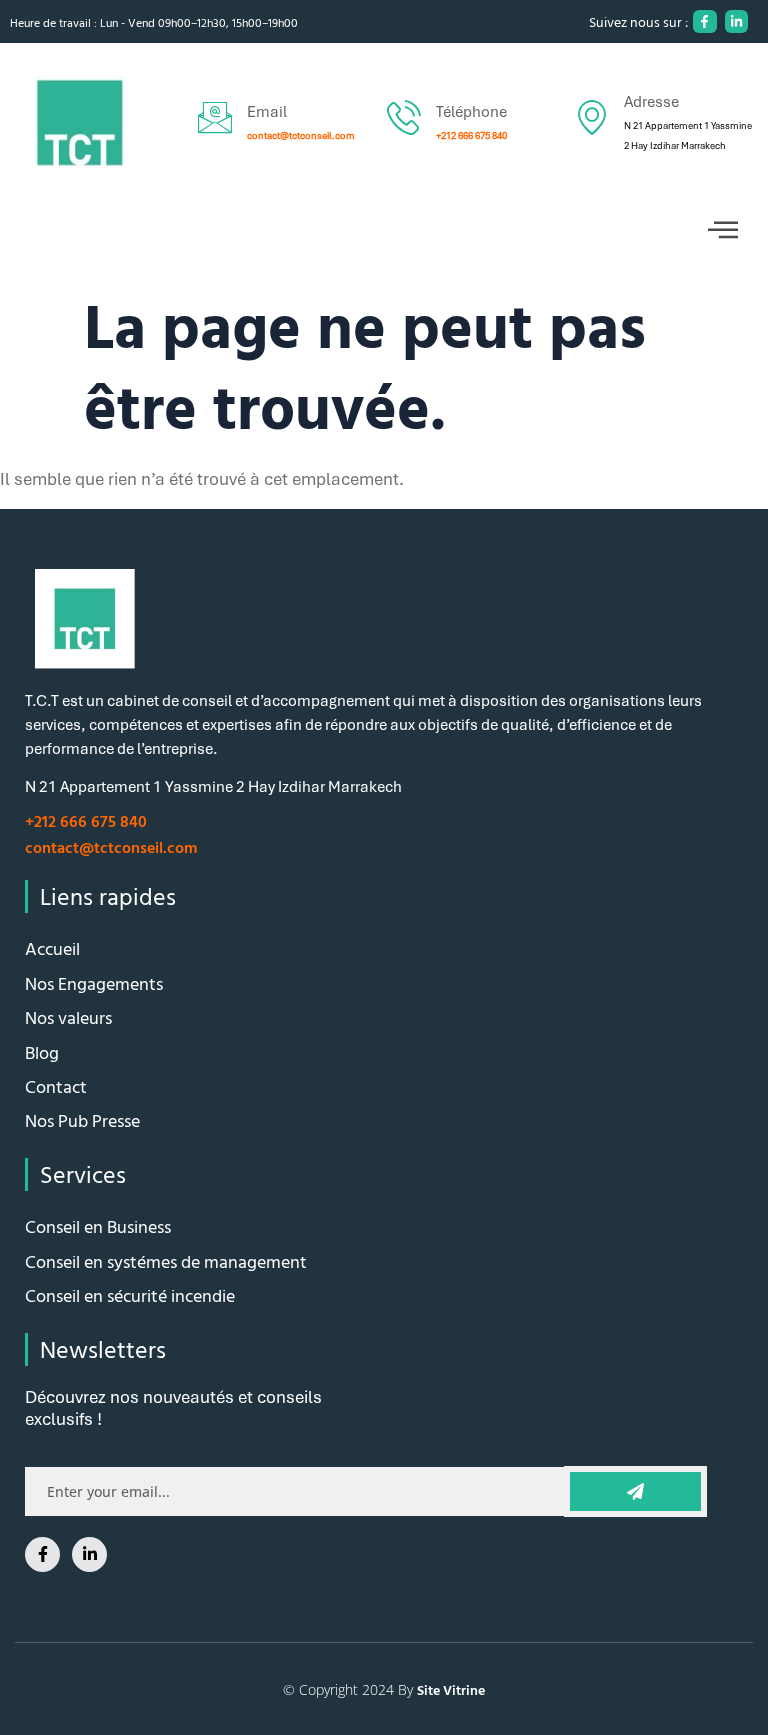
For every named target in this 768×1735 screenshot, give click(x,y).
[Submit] (636, 1491)
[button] (384, 230)
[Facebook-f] (704, 21)
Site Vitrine (451, 1689)
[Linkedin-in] (736, 21)
